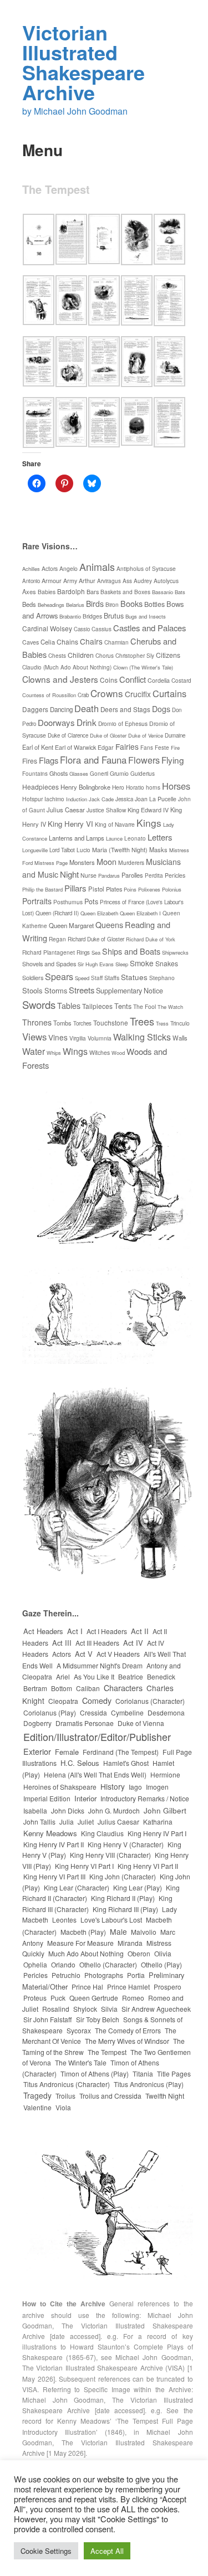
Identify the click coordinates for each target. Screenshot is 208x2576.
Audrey (143, 581)
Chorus (105, 655)
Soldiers (33, 977)
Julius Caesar (66, 810)
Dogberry (37, 1723)
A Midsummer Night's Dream (100, 1665)
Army (70, 581)
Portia (136, 1975)
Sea (96, 952)
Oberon (139, 1953)
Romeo (133, 1998)
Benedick (161, 1676)
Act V (84, 1654)
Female (67, 1752)
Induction (77, 799)
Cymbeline (127, 1712)
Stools (32, 990)
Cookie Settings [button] (46, 2551)
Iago (135, 1787)
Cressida (93, 1712)
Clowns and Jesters (60, 679)
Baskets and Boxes (125, 592)
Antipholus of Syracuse (146, 568)
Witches (100, 1052)
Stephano (162, 978)
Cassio (82, 629)
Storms (56, 990)
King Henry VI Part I (84, 1866)
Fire (175, 748)
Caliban (88, 1688)
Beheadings (51, 605)
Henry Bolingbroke (85, 787)
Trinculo (180, 1023)
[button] (39, 241)
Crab (83, 695)
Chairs (91, 641)
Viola (63, 2107)
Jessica (124, 799)
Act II (140, 1631)
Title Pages (174, 2073)
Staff (97, 978)
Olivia (163, 1953)
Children (81, 655)
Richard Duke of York (151, 939)
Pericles (175, 875)
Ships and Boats (131, 951)
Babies (47, 592)
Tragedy (37, 2095)
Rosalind (56, 2009)
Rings (83, 952)
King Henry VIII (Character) (110, 1855)
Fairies (127, 746)
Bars (93, 591)
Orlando (63, 1964)
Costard (181, 680)
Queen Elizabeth (99, 913)
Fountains (35, 774)
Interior (85, 1798)
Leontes (64, 1920)
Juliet (86, 1822)
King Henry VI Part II (148, 1866)
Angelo (69, 568)
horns (153, 787)
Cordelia (159, 680)
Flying (173, 760)
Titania (143, 2073)
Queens (109, 925)
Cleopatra (63, 1701)
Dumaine (175, 735)
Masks (158, 849)
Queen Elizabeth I (140, 913)
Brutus (114, 615)
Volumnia (100, 1038)
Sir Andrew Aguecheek (156, 2009)
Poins (130, 889)
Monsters (82, 862)
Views (34, 1037)
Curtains (169, 693)
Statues (134, 977)
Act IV (133, 1643)
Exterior (37, 1751)
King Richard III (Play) (125, 1909)
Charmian (116, 642)
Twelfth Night (165, 2096)
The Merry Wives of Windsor (127, 2041)
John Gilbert (165, 1810)
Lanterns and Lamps (77, 838)
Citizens (168, 655)
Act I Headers (107, 1631)
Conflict (133, 679)
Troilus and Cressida (110, 2096)
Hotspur (32, 799)
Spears (59, 976)
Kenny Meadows (50, 1833)
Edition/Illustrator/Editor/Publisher (97, 1737)
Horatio (135, 787)
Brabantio (70, 616)
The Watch (170, 1007)
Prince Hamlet (128, 1987)
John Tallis (39, 1822)
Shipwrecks (175, 952)
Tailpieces (97, 1006)
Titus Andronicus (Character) (67, 2084)
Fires (30, 761)
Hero (118, 787)
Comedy (97, 1701)
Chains (67, 642)
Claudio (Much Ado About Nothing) (67, 667)
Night (69, 874)
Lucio (83, 850)
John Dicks (68, 1810)
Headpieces (40, 787)
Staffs (112, 978)
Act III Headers (97, 1643)
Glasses (79, 774)
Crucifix (138, 694)
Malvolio (144, 1932)
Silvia (109, 2009)
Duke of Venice (146, 735)
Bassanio (163, 592)
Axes (29, 591)
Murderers (131, 862)
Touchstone (111, 1022)
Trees (142, 1021)
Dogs (161, 709)
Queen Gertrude (94, 1998)
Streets (82, 990)
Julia (67, 1822)
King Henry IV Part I (157, 1833)
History (113, 1786)
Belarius (75, 605)
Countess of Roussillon (49, 695)
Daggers (35, 709)
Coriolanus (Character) (150, 1701)
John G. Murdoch (114, 1810)
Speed (82, 978)
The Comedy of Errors (128, 2030)
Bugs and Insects (146, 616)
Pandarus (109, 875)
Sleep (122, 964)
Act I (75, 1631)
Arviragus (109, 581)
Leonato (135, 838)
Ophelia (35, 1964)
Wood (118, 1053)
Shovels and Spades (49, 964)
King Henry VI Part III (54, 1876)
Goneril (99, 774)
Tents (123, 1006)
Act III (62, 1643)
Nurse (88, 875)
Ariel (63, 1676)
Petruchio (66, 1975)
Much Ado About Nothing (86, 1953)
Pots (91, 901)
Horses (176, 786)
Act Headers (43, 1631)
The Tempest (107, 2052)
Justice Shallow (106, 810)
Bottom (62, 1688)
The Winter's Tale (81, 2062)
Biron (112, 604)
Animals (97, 566)
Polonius (172, 889)
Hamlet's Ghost (126, 1763)
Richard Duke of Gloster (96, 939)
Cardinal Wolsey (47, 628)
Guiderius (143, 773)
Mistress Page (51, 863)
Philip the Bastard (42, 889)
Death (87, 708)
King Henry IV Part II (54, 1844)
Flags (49, 760)
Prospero (168, 1987)
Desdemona (166, 1712)
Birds (95, 604)
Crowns (107, 693)
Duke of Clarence (68, 735)
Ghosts (59, 773)
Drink (87, 722)
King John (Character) (123, 1876)
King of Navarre (115, 824)
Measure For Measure (80, 1943)
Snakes (167, 963)
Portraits (37, 901)
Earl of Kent (38, 747)
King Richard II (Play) (123, 1898)
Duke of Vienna (141, 1723)
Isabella (35, 1810)
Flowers (144, 760)
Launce (114, 838)
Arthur (87, 581)
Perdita (154, 875)
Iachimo (54, 799)
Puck (58, 1998)
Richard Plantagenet (49, 952)
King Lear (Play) (138, 1887)
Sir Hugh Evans (96, 964)
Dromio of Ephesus (123, 723)
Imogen (157, 1787)
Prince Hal (87, 1987)
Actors (50, 568)
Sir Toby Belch (98, 2019)
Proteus (35, 1998)
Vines (58, 1037)
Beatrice (131, 1676)
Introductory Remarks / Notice (145, 1798)
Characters (123, 1688)
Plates (114, 889)
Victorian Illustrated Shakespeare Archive (83, 62)
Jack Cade (101, 799)
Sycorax (79, 2030)
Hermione (165, 1774)
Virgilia (78, 1038)
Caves (31, 642)
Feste (162, 748)
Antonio (31, 581)
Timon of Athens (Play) (95, 2073)
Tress (162, 1023)
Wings (75, 1051)
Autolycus (166, 581)
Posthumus (68, 902)
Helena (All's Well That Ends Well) (95, 1774)
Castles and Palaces (149, 628)
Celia (48, 642)
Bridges (92, 616)
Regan (57, 939)
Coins (109, 680)
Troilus (65, 2096)
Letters (160, 837)
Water (34, 1051)
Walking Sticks (142, 1037)
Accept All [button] (107, 2551)
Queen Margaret (71, 925)
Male (118, 1931)
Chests (57, 655)
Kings (149, 823)
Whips (54, 1053)
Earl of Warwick (75, 747)
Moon (106, 861)
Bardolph (71, 591)
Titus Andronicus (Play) (149, 2084)
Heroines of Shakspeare (60, 1787)
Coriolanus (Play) (50, 1712)
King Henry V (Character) (126, 1844)
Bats (180, 592)
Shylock (85, 2009)
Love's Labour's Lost (111, 1920)
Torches (82, 1023)
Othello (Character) (108, 1964)
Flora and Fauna (93, 760)
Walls (180, 1038)
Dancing (61, 709)
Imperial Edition (47, 1798)
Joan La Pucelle (156, 799)
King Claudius (102, 1833)
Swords (39, 1004)
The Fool (144, 1006)
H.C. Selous (80, 1763)
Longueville (35, 850)
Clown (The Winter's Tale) (143, 667)
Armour (52, 581)
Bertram (35, 1688)
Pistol (96, 889)
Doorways (56, 722)
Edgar (106, 747)
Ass (127, 581)
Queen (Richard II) (57, 913)
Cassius (102, 629)
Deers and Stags (125, 709)
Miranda (130, 1943)
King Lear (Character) (77, 1887)
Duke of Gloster (108, 735)
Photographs (104, 1975)
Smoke (142, 963)
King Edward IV (148, 810)
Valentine (37, 2107)
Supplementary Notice (130, 991)
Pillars (75, 888)
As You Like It (94, 1676)
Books (131, 603)
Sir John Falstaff (48, 2019)
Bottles (154, 604)
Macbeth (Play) (83, 1932)
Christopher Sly (135, 656)
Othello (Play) (161, 1964)
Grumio (119, 773)
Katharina (158, 1822)
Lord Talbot (62, 850)
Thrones (37, 1022)
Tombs (62, 1023)
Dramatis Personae (85, 1723)
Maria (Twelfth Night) (120, 850)
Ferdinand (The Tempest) (121, 1752)
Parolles (132, 875)
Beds (29, 604)
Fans (147, 748)
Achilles (31, 569)
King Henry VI (70, 824)
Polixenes (149, 889)
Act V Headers (118, 1654)
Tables (69, 1006)
